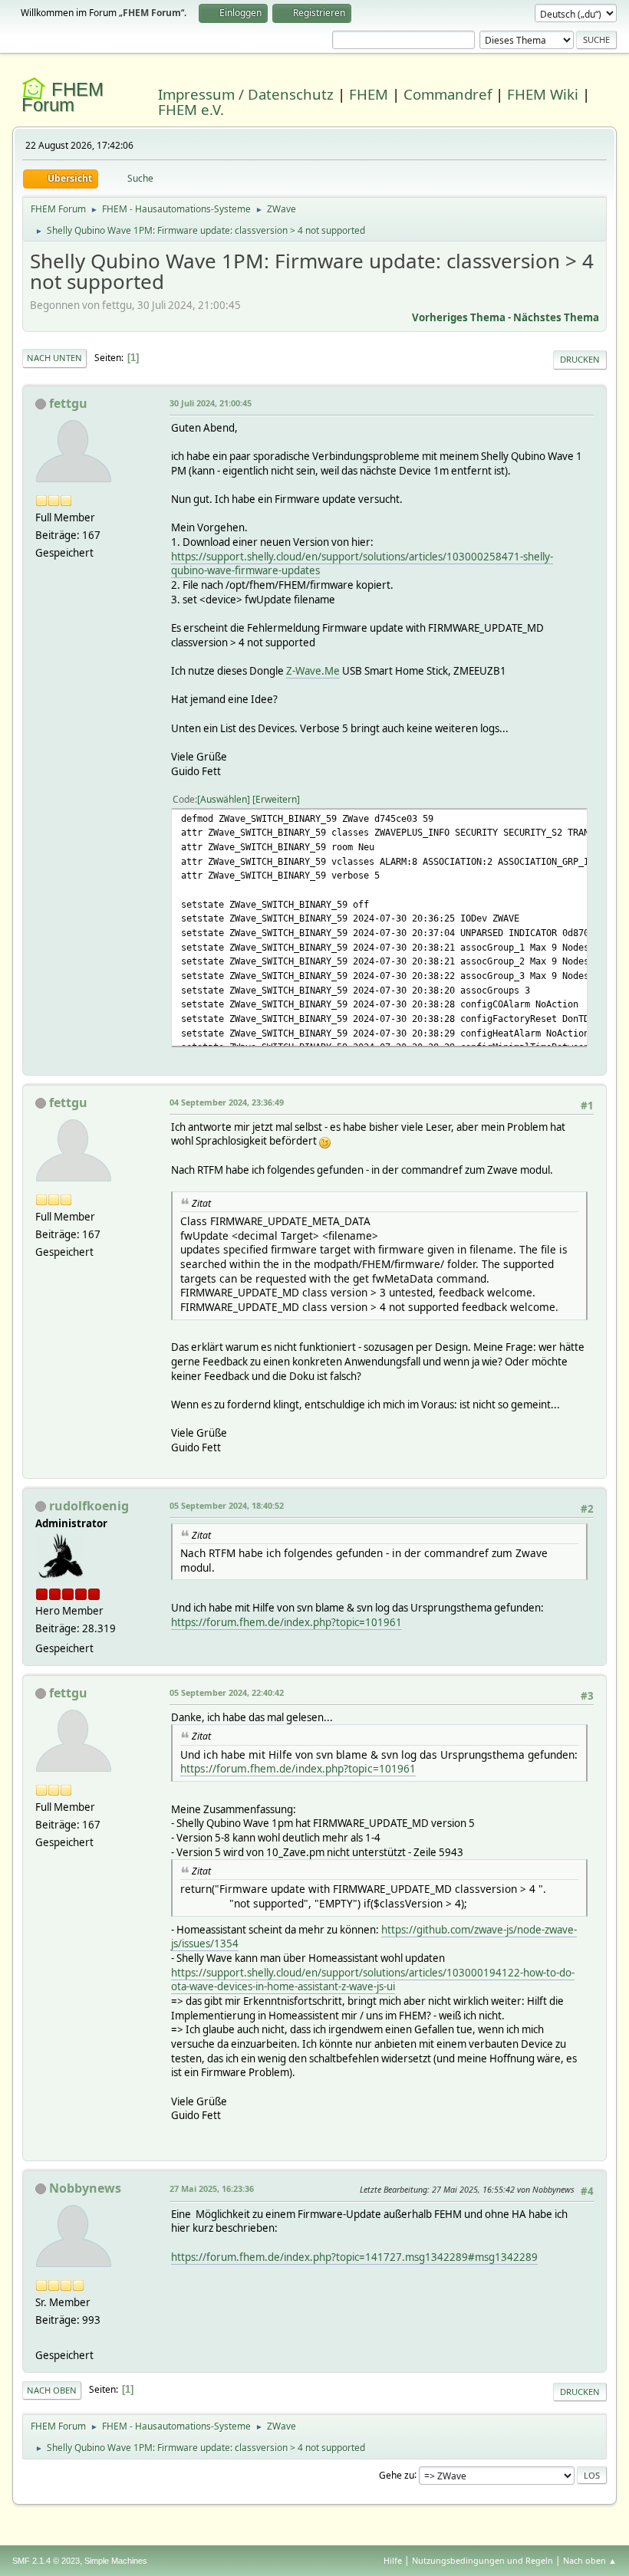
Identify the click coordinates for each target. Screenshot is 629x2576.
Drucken (580, 359)
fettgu (68, 403)
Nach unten (54, 358)
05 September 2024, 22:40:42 (227, 1692)
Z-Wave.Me (313, 671)
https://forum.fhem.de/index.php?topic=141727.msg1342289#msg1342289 (354, 2257)
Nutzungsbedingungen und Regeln (482, 2560)
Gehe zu (397, 2474)
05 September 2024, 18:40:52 (227, 1505)
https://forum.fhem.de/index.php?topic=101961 (287, 1622)
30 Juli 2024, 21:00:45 (211, 403)
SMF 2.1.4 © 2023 (46, 2561)
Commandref (448, 94)
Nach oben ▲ (590, 2560)
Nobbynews (85, 2188)
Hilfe (393, 2560)
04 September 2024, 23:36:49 (227, 1102)
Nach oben (52, 2390)
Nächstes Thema (556, 317)
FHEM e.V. (191, 109)
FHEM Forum (63, 97)
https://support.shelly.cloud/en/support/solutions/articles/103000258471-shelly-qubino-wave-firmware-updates (362, 564)
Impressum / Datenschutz (246, 94)
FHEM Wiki (543, 94)
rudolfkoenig (89, 1506)
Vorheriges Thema (459, 317)
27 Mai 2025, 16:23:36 (212, 2188)
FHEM (369, 94)
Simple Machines (116, 2561)
